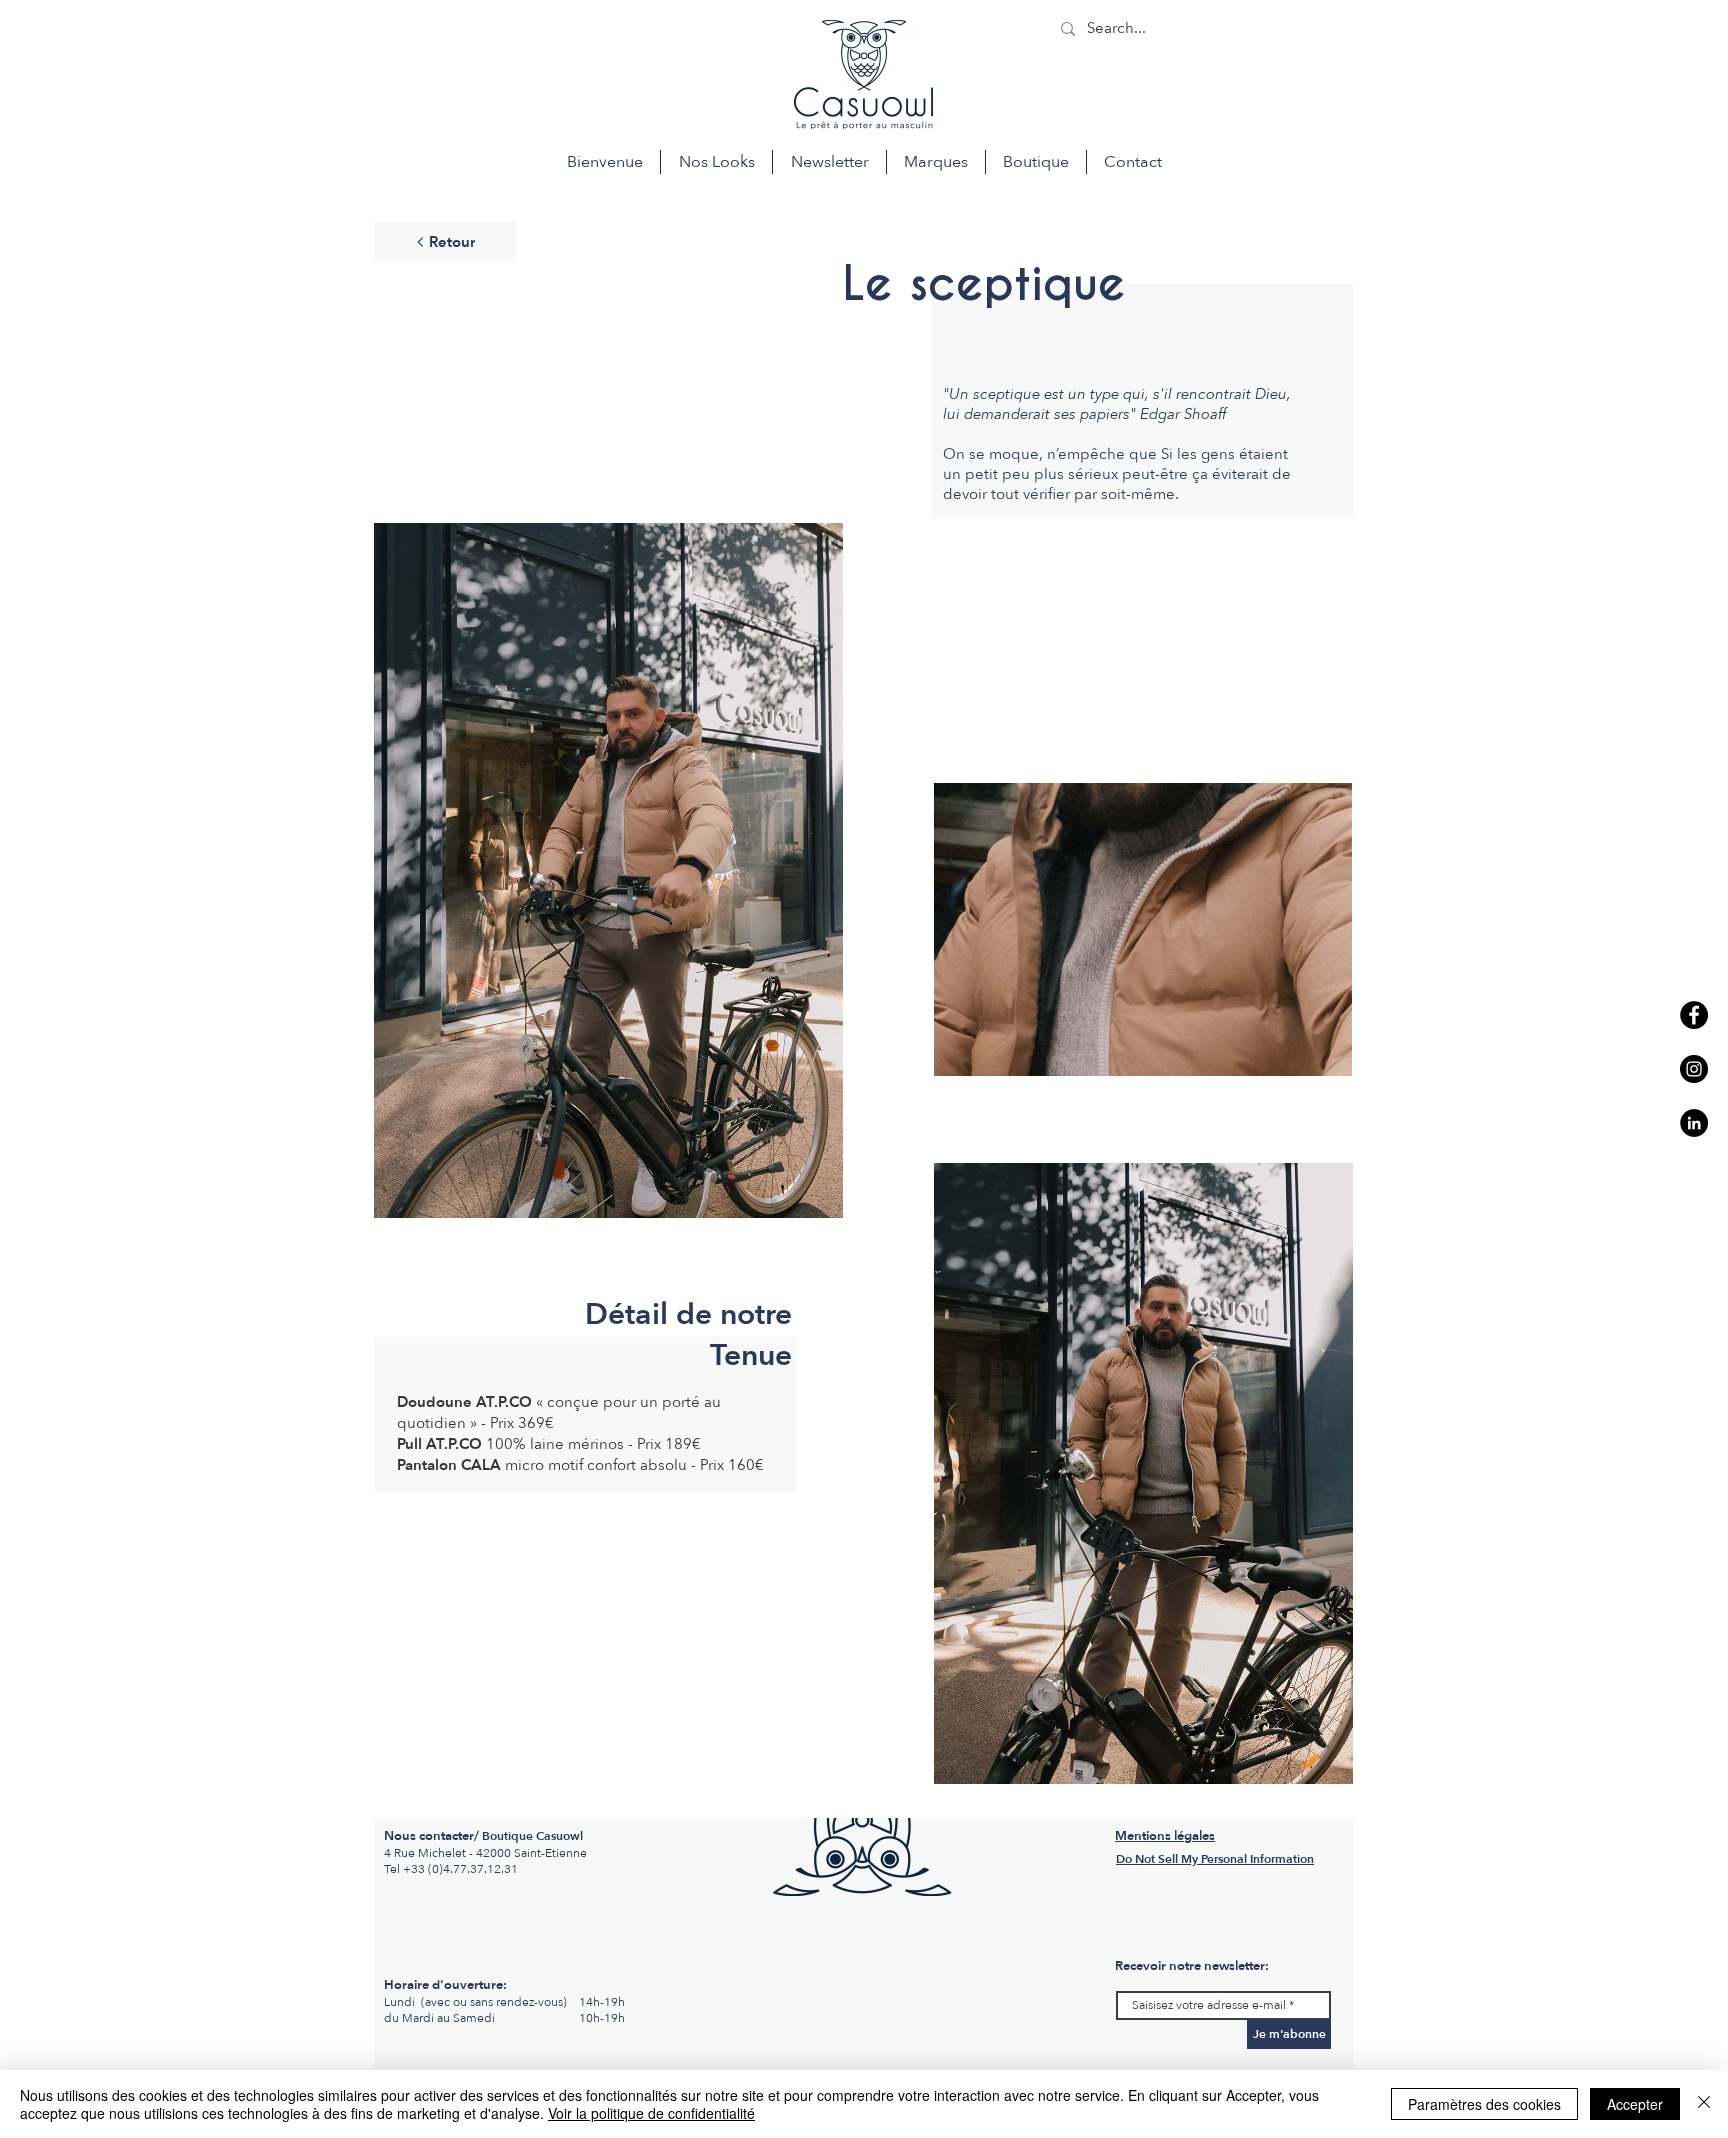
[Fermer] (1704, 2104)
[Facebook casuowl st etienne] (1694, 1015)
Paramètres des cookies (1484, 2104)
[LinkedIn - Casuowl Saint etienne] (1694, 1123)
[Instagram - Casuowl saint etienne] (1694, 1069)
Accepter (1635, 2104)
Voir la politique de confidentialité (651, 2113)
